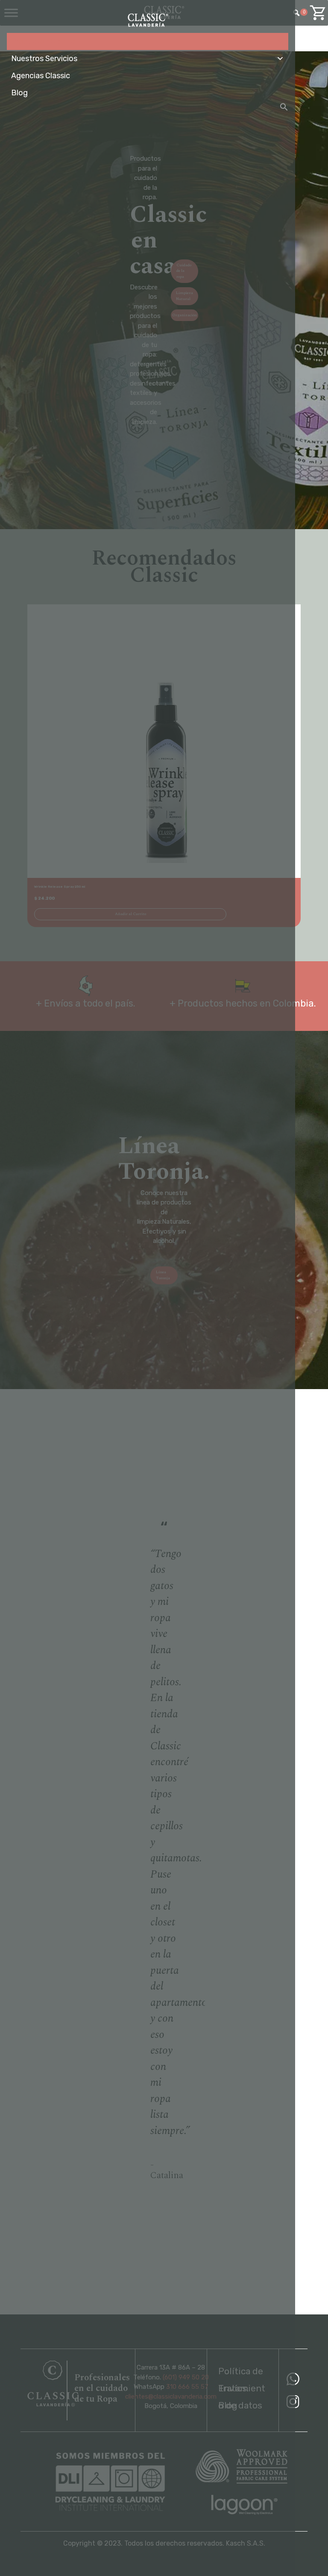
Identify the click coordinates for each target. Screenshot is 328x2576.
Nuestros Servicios (44, 59)
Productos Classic (43, 41)
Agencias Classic (41, 76)
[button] (284, 107)
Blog (19, 93)
